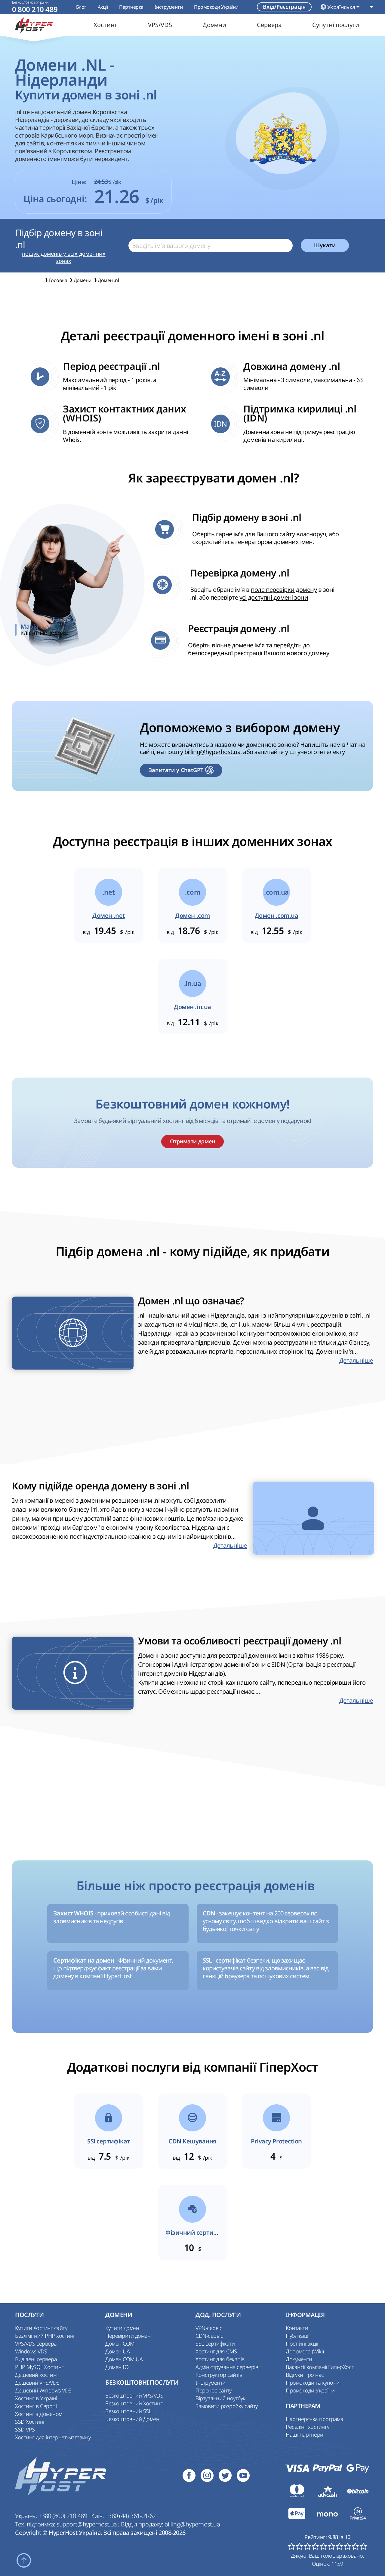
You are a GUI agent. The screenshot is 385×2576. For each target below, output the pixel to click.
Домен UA (117, 2351)
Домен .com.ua (277, 916)
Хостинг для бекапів (220, 2359)
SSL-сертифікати (215, 2343)
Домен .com (192, 916)
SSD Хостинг (30, 2422)
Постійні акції (302, 2343)
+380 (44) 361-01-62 (131, 2516)
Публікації (297, 2336)
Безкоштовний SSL (128, 2411)
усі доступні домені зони (274, 597)
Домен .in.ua (192, 1007)
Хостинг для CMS (216, 2351)
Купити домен (122, 2328)
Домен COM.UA (124, 2359)
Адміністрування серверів (227, 2367)
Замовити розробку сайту (227, 2406)
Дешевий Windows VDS (43, 2390)
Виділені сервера (36, 2359)
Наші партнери (305, 2435)
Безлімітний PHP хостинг (45, 2336)
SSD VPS (25, 2429)
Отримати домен (192, 1141)
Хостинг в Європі (36, 2406)
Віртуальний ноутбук (220, 2398)
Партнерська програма (314, 2419)
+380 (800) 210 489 (63, 2516)
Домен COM (120, 2343)
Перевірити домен (128, 2336)
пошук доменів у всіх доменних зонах (64, 257)
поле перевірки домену (284, 590)
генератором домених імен (274, 542)
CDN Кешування (192, 2141)
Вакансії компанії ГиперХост (320, 2367)
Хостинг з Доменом (39, 2414)
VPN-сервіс (209, 2328)
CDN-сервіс (209, 2336)
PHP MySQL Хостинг (39, 2367)
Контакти (297, 2328)
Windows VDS (31, 2351)
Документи (299, 2359)
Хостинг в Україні (36, 2398)
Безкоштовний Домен (132, 2419)
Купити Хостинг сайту (41, 2328)
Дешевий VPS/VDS (37, 2383)
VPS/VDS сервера (36, 2343)
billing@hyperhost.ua (212, 752)
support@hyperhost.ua (87, 2524)
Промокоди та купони (313, 2383)
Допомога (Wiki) (305, 2351)
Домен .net (108, 916)
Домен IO (117, 2367)
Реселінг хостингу (308, 2427)
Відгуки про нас (305, 2375)
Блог (81, 7)
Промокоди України (216, 7)
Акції (103, 7)
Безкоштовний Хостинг (134, 2403)
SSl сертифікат (108, 2141)
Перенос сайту (214, 2390)
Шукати (325, 245)
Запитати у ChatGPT (176, 770)
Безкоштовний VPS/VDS (134, 2395)
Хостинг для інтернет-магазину (53, 2437)
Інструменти (169, 7)
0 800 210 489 (35, 9)
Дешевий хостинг (37, 2375)
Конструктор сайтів (219, 2375)
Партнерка (131, 7)
